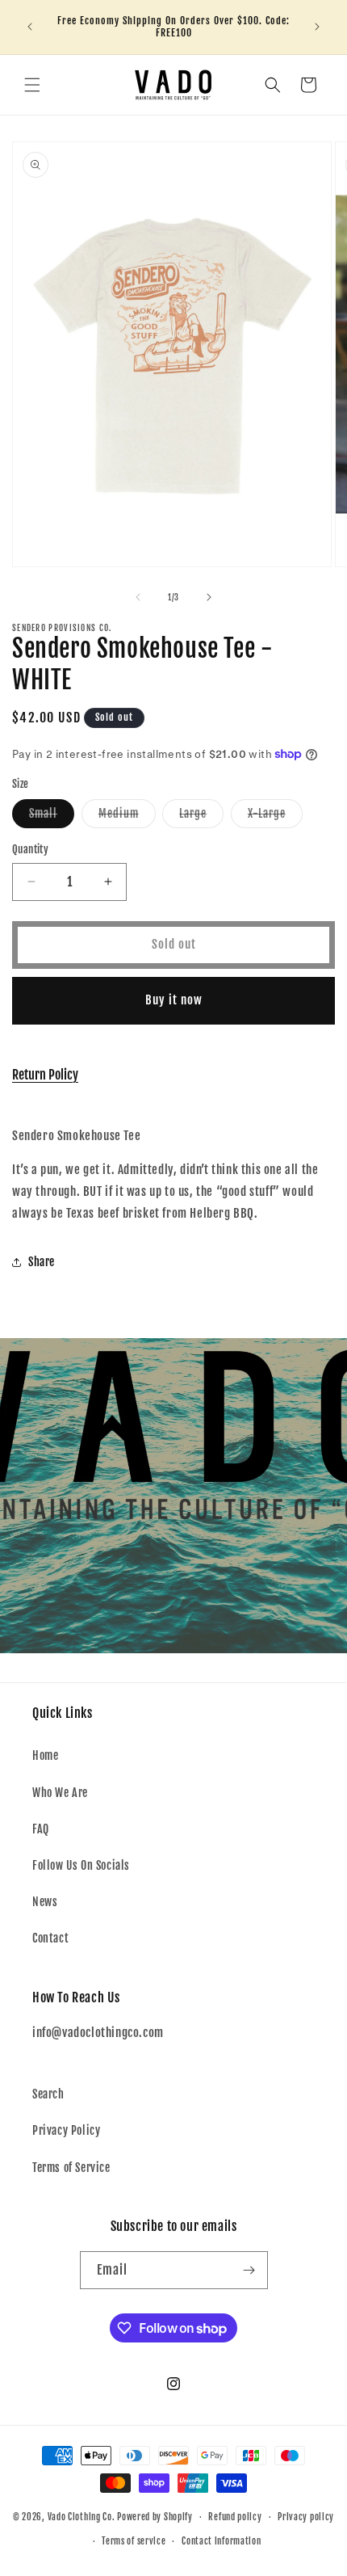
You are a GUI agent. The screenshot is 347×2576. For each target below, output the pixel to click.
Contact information (221, 2541)
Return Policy (45, 1075)
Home (45, 1755)
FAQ (41, 1829)
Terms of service (134, 2541)
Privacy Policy (66, 2130)
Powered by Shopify (155, 2517)
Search (48, 2094)
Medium (127, 817)
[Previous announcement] (30, 27)
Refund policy (235, 2517)
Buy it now (174, 1000)
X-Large (275, 817)
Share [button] (42, 1262)
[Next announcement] (317, 27)
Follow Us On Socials (81, 1865)
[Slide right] (209, 597)
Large (201, 817)
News (45, 1902)
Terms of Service (71, 2168)
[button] (32, 85)
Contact (50, 1938)
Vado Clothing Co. (82, 2517)
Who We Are (60, 1793)
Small (52, 817)
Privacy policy (306, 2517)
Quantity (30, 849)
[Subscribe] (249, 2270)
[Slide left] (138, 597)
